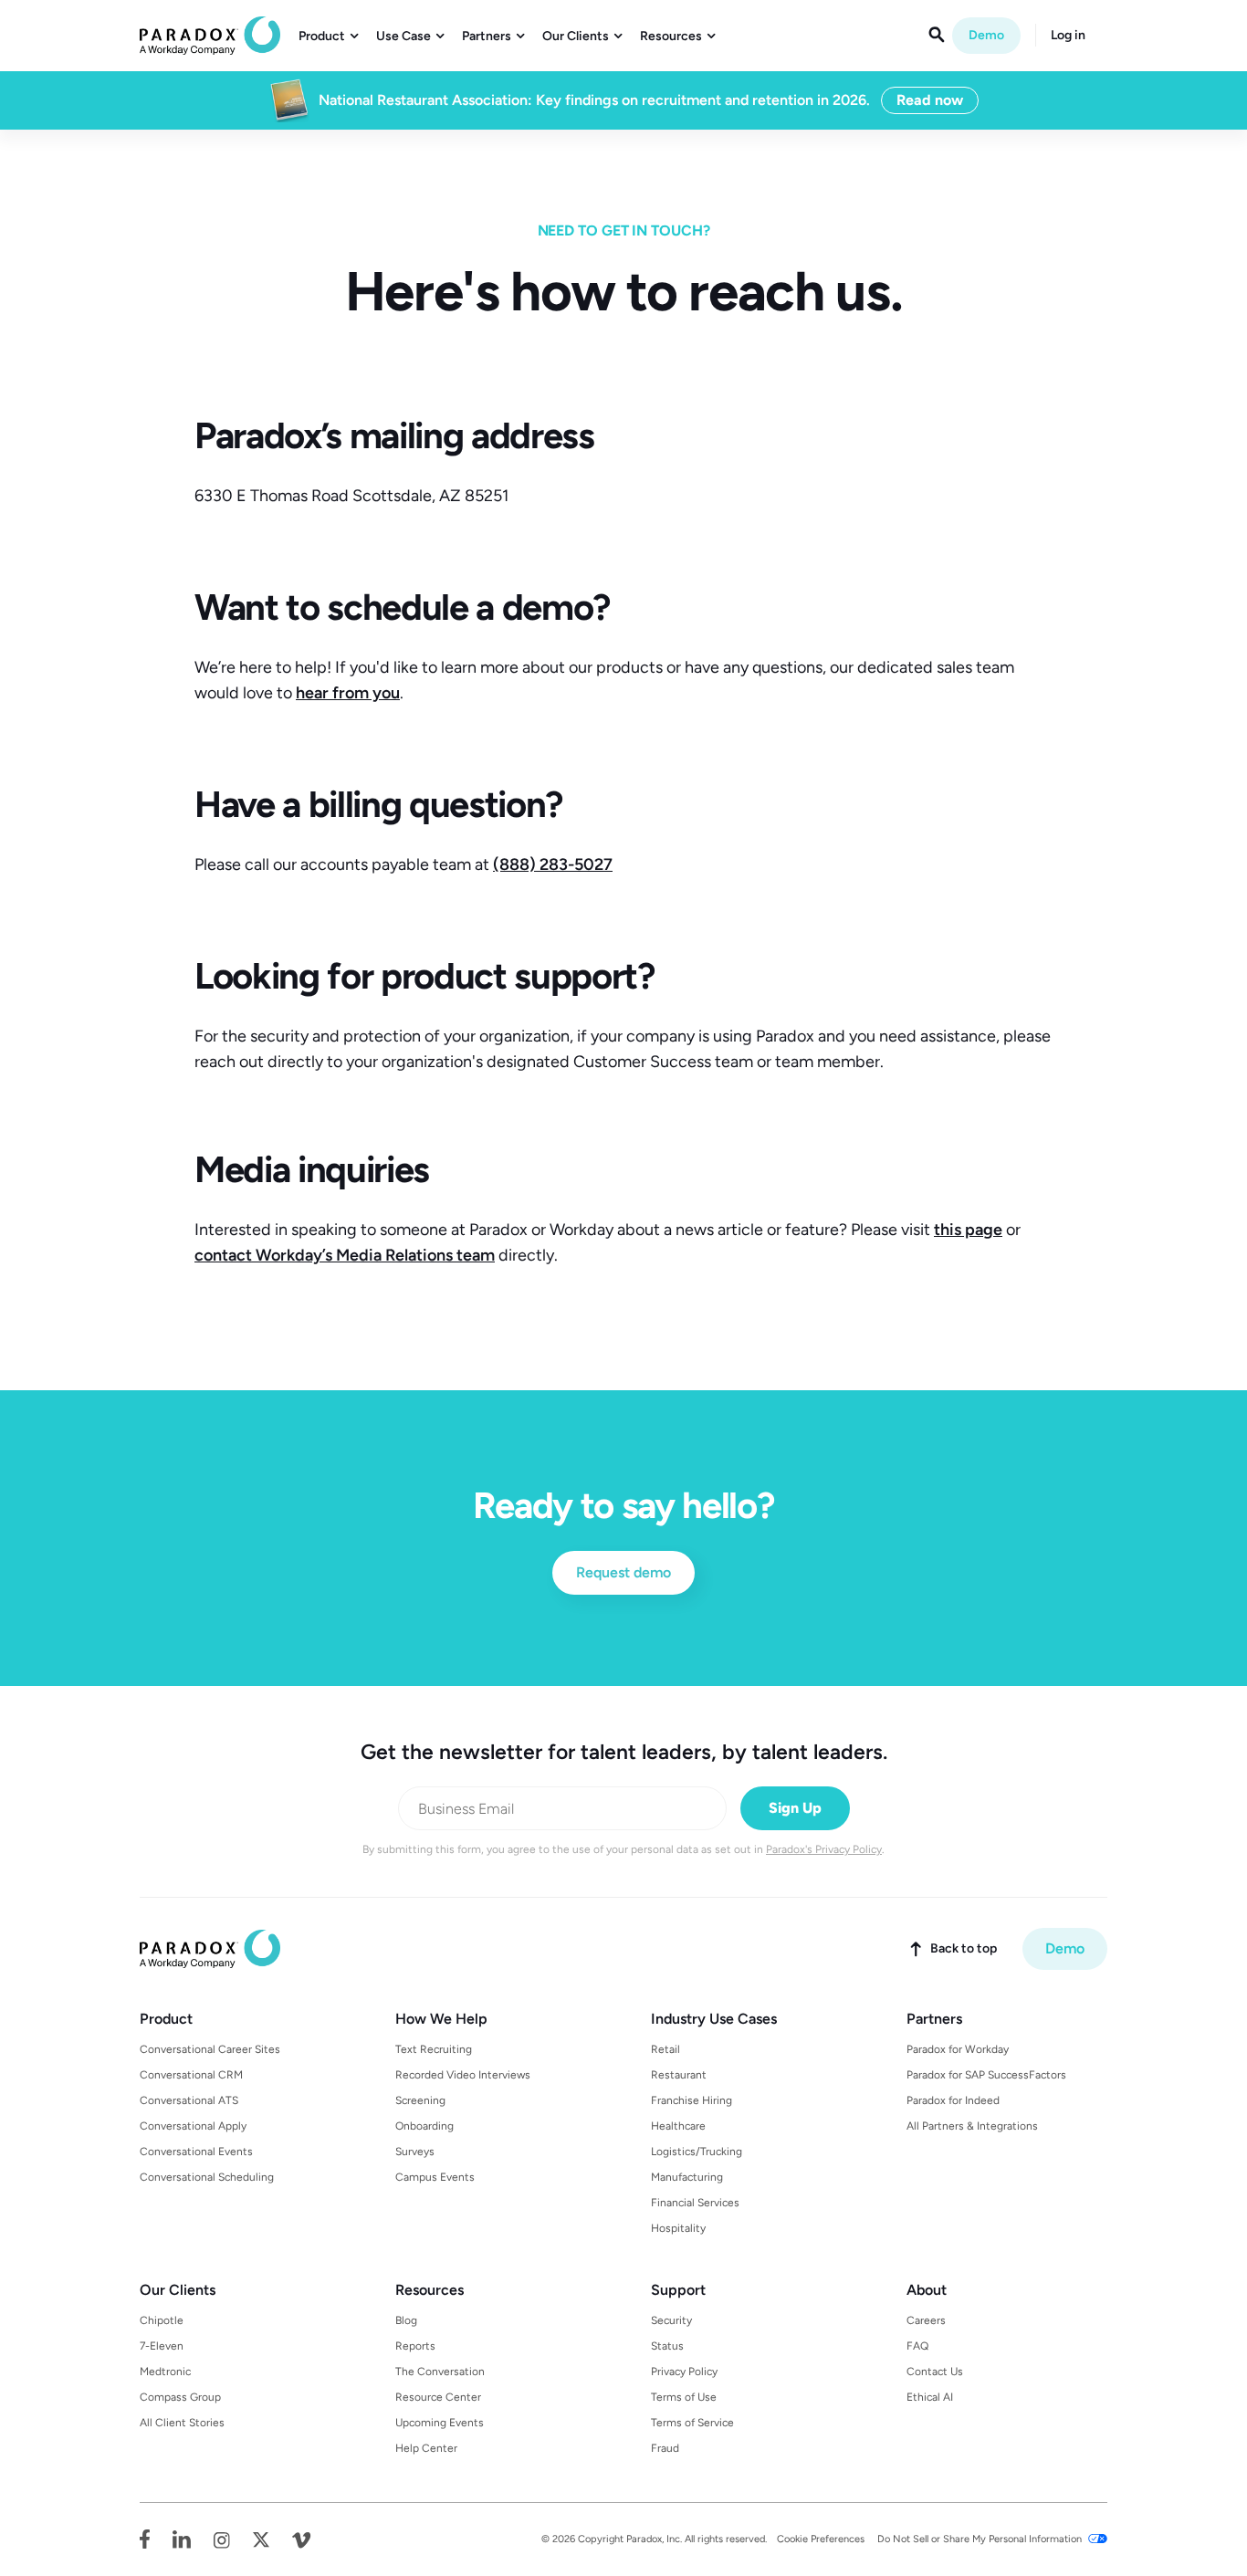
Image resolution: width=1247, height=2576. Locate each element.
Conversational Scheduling (207, 2177)
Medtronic (165, 2372)
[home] (210, 36)
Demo (986, 35)
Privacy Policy (684, 2372)
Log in (1068, 36)
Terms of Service (692, 2423)
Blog (406, 2320)
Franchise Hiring (692, 2100)
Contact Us (935, 2372)
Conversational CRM (191, 2075)
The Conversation (440, 2372)
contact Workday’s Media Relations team (345, 1255)
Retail (665, 2049)
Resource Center (438, 2397)
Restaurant (679, 2075)
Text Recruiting (434, 2049)
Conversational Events (196, 2152)
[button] (328, 37)
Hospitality (678, 2228)
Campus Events (435, 2177)
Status (667, 2346)
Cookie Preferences (821, 2539)
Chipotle (162, 2320)
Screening (420, 2100)
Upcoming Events (440, 2423)
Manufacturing (687, 2177)
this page (968, 1230)
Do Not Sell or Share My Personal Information (980, 2539)
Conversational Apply (193, 2126)
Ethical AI (930, 2397)
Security (671, 2320)
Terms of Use (684, 2397)
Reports (415, 2346)
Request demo (623, 1572)
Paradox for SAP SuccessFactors (986, 2075)
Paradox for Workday (958, 2049)
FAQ (917, 2346)
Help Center (426, 2448)
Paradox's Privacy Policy (824, 1849)
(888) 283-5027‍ (553, 864)
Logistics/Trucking (697, 2152)
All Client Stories (182, 2423)
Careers (926, 2320)
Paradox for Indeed (953, 2100)
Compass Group (180, 2397)
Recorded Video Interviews (463, 2075)
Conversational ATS (189, 2100)
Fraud (665, 2448)
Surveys (415, 2152)
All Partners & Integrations (972, 2126)
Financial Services (695, 2203)
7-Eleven (162, 2346)
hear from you (348, 693)
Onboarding (424, 2126)
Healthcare (678, 2126)
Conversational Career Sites (210, 2049)
